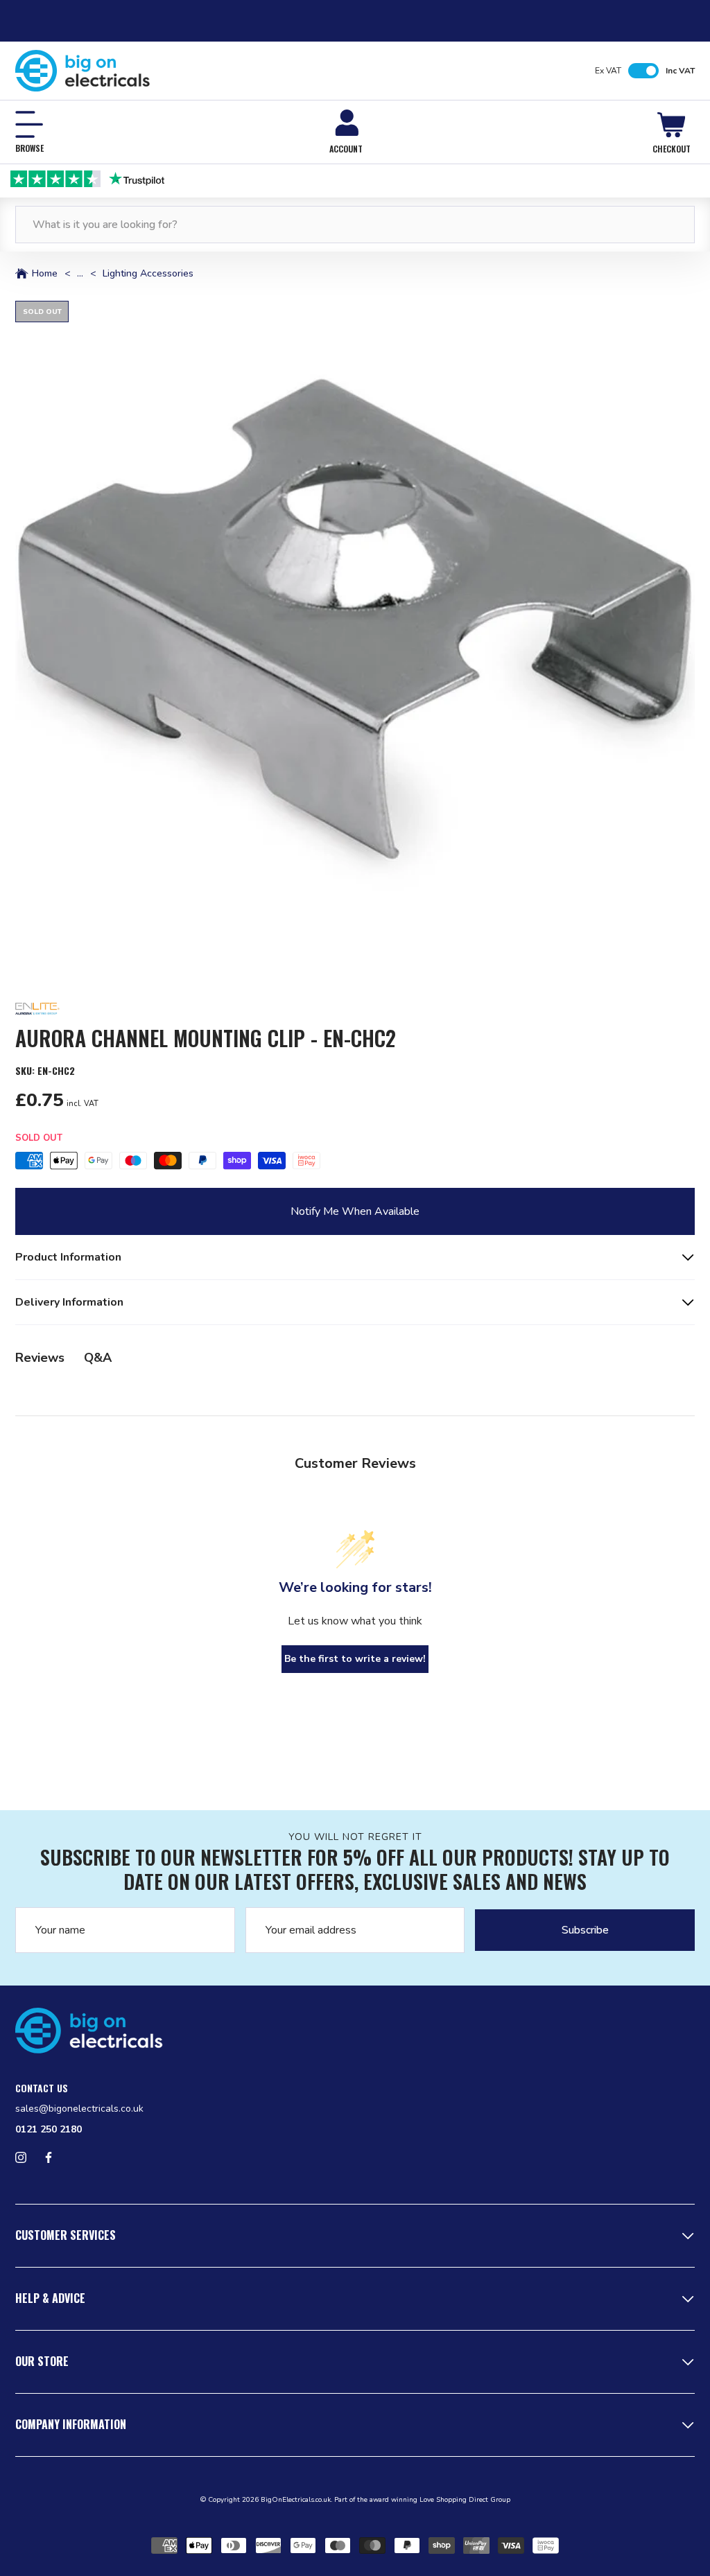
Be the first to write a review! (355, 1659)
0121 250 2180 (49, 2129)
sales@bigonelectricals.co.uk (79, 2109)
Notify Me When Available (355, 1211)
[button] (355, 640)
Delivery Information (69, 1302)
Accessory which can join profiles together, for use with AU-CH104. (179, 1265)
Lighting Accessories (148, 274)
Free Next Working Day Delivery (367, 178)
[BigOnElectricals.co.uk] (83, 71)
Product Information (68, 1257)
